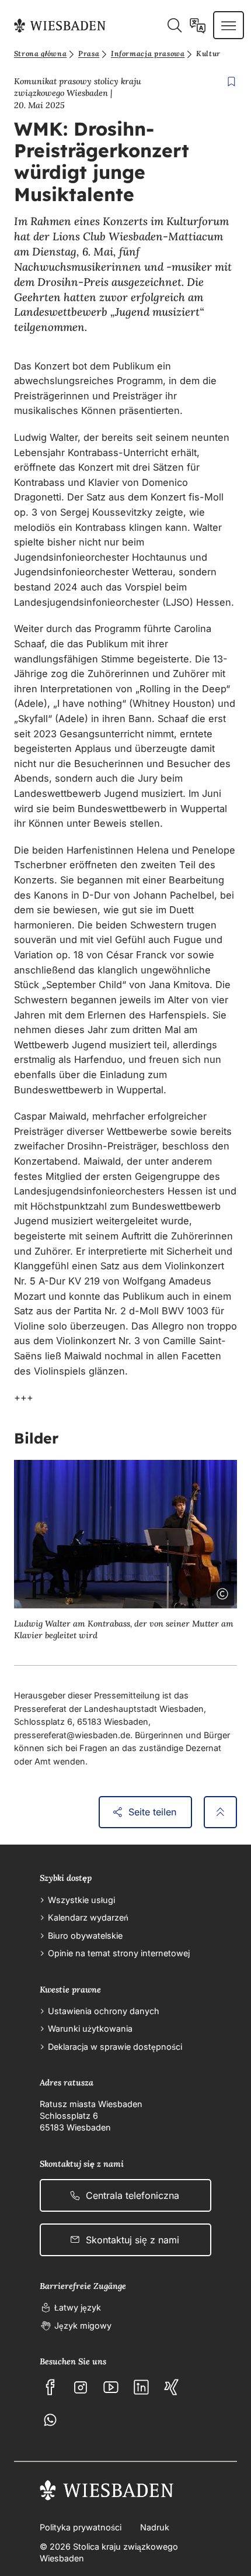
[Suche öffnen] (174, 25)
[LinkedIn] (141, 2387)
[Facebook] (50, 2387)
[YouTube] (111, 2387)
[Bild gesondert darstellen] (190, 1591)
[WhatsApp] (50, 2420)
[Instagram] (81, 2387)
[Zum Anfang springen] (220, 1812)
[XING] (172, 2387)
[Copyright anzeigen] (220, 1591)
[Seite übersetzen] (198, 25)
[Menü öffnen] (229, 25)
